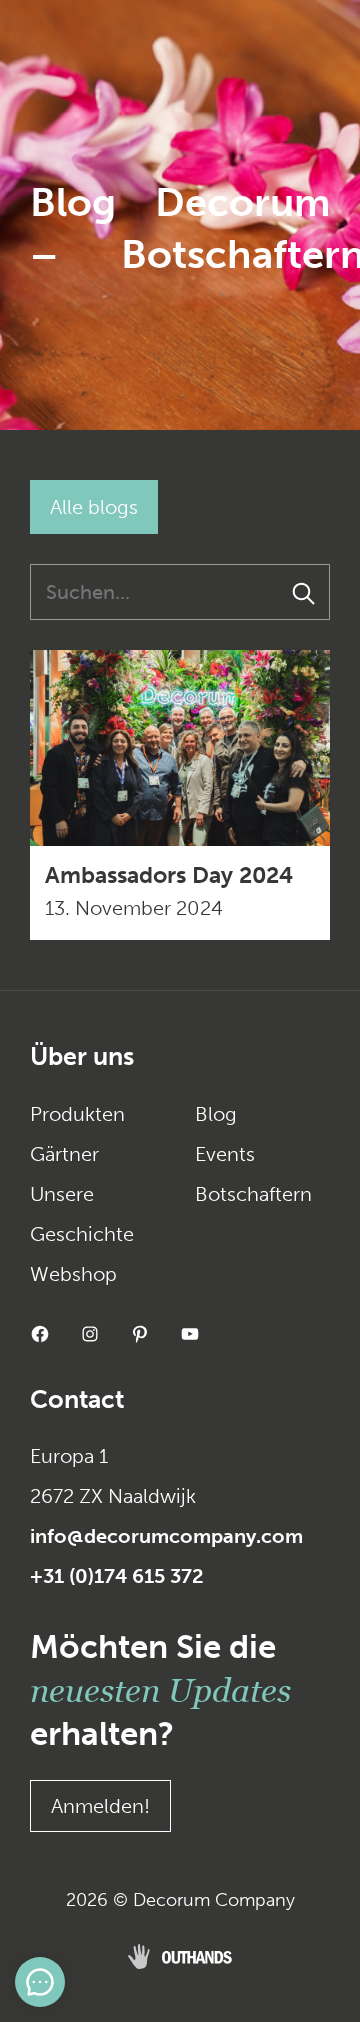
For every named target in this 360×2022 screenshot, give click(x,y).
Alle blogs (94, 507)
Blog (216, 1114)
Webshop (73, 1274)
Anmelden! (100, 1806)
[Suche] (305, 592)
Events (225, 1154)
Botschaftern (253, 1194)
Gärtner (64, 1154)
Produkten (77, 1114)
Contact (77, 1399)
